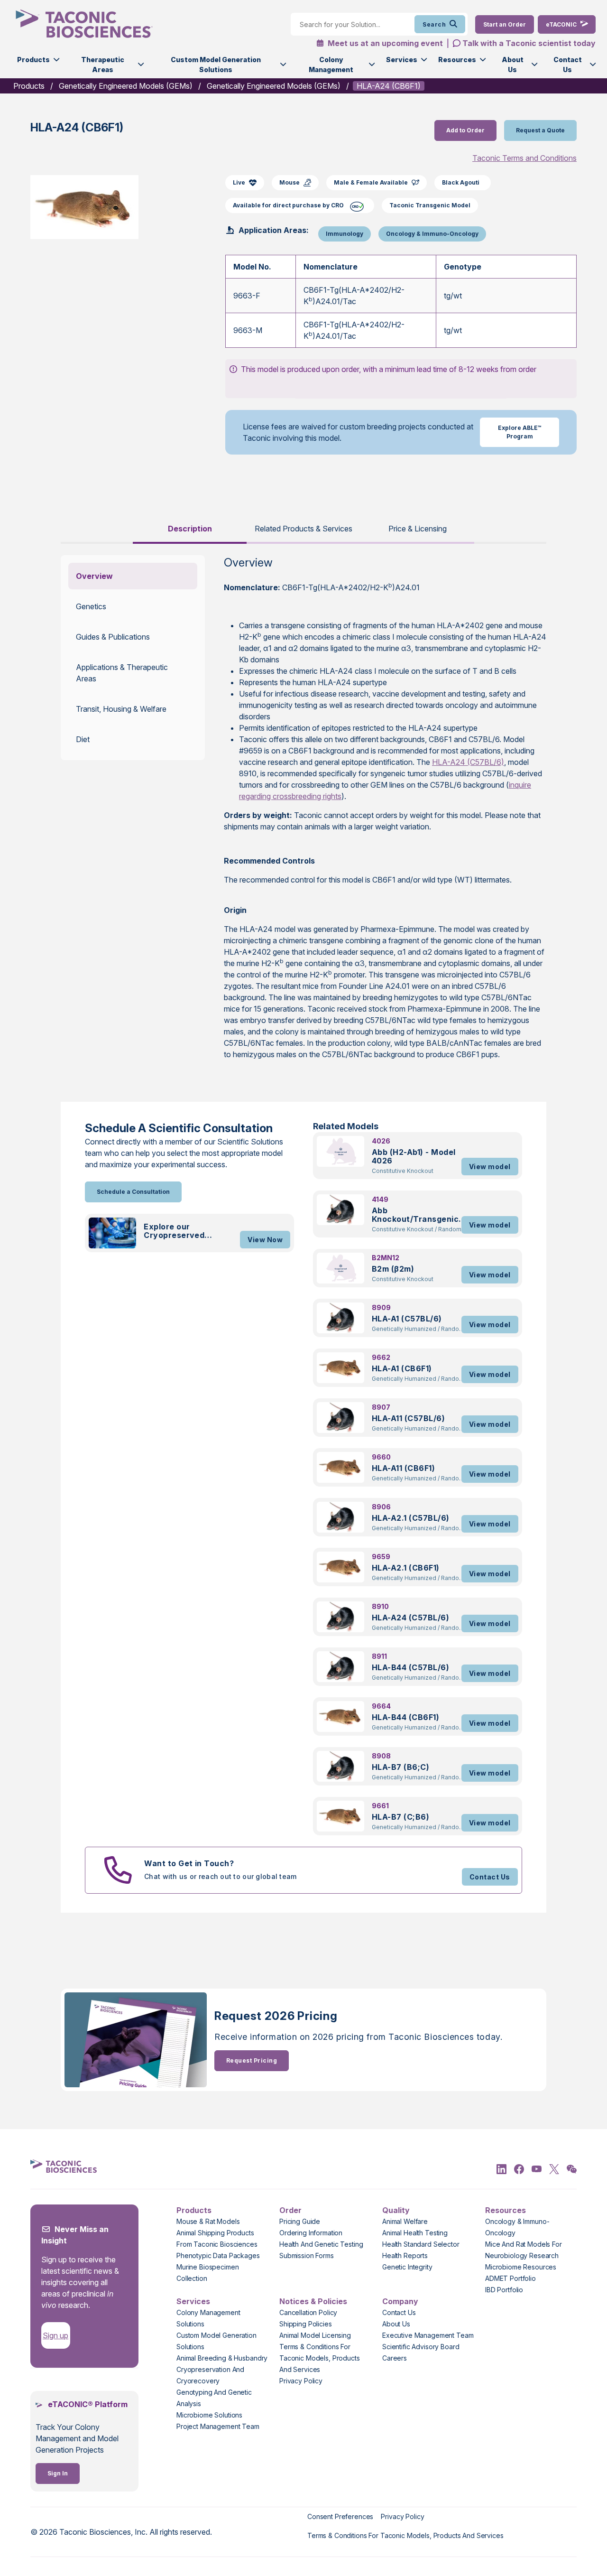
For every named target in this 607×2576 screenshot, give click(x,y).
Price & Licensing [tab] (418, 529)
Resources (457, 60)
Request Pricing (252, 2060)
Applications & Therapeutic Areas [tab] (122, 673)
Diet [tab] (83, 739)
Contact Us (568, 65)
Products (33, 60)
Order (290, 2210)
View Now (265, 1240)
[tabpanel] (303, 813)
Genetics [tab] (91, 606)
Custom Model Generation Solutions (216, 65)
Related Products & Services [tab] (303, 529)
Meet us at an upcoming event (384, 43)
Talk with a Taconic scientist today (529, 43)
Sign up (55, 2335)
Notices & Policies (313, 2301)
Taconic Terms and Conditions (524, 158)
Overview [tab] (94, 576)
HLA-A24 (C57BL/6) (468, 762)
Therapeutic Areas (103, 65)
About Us (513, 65)
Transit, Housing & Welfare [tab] (121, 709)
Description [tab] (190, 529)
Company (400, 2301)
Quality (396, 2210)
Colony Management (331, 65)
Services (402, 60)
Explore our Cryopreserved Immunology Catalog (184, 1231)
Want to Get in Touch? (189, 1863)
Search (434, 24)
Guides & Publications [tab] (113, 637)
